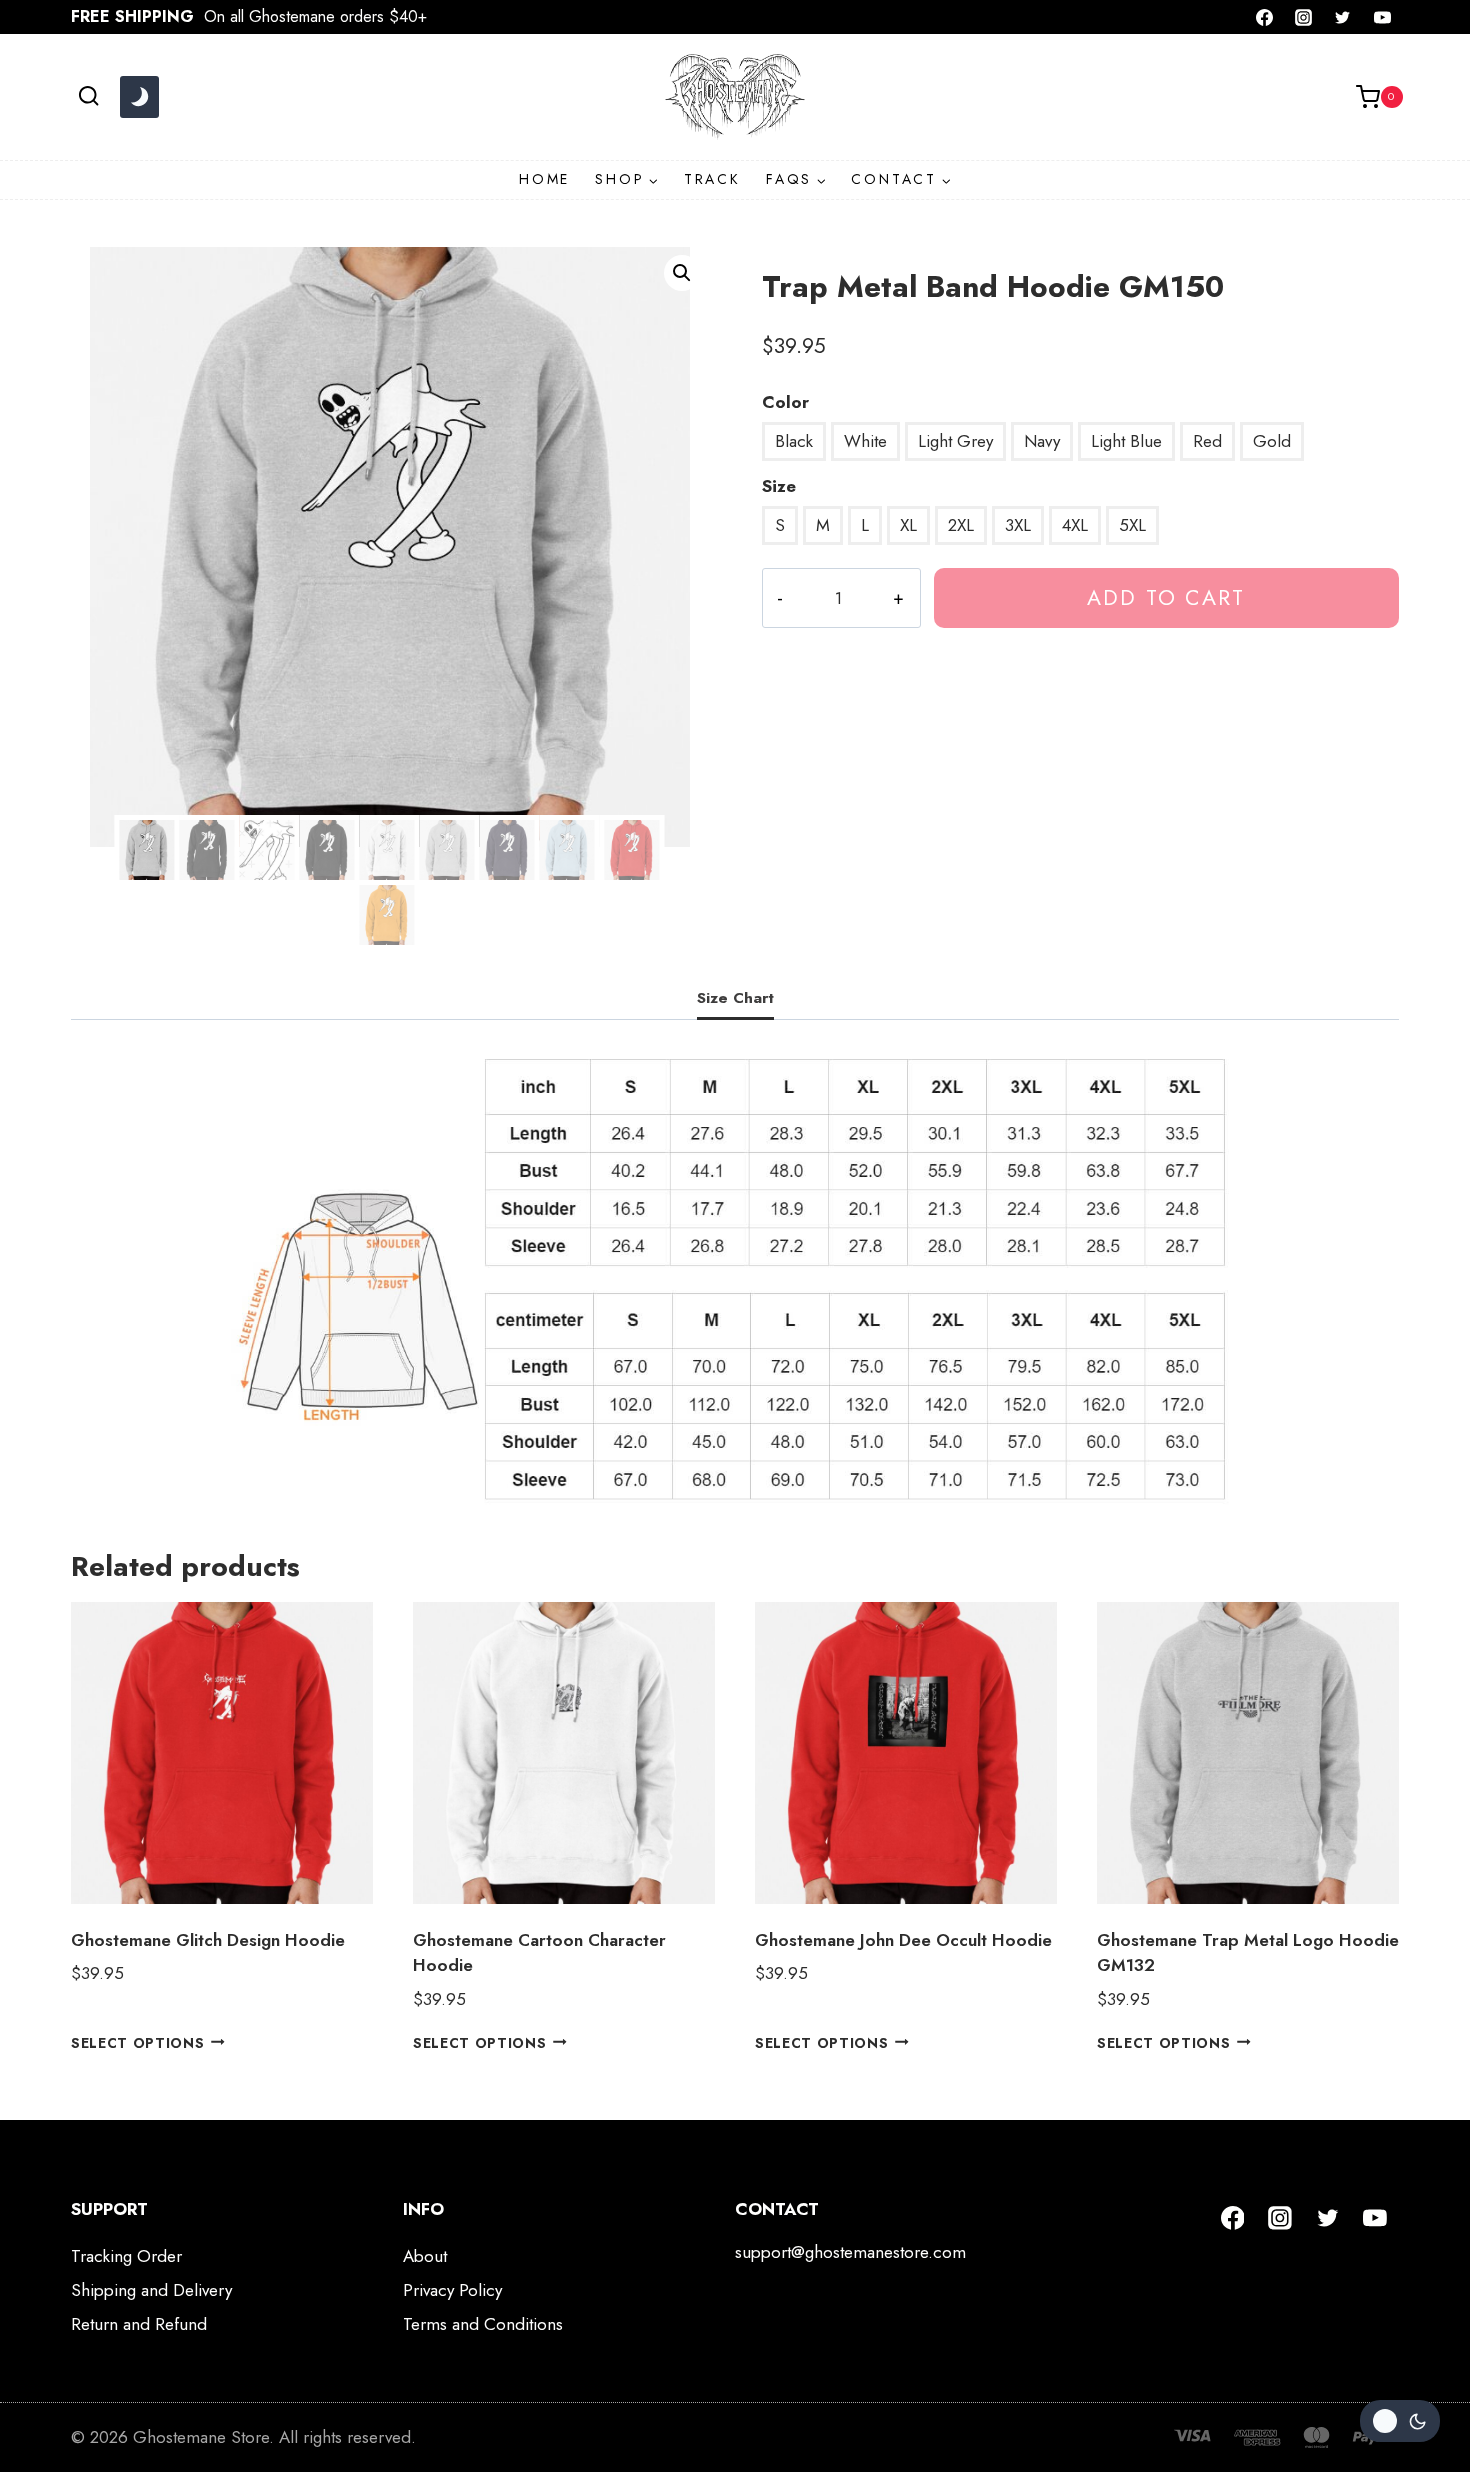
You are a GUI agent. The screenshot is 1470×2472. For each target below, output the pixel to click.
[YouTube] (1382, 17)
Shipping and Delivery (151, 2290)
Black (794, 441)
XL (908, 525)
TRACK (712, 179)
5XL (1132, 525)
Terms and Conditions (483, 2324)
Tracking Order (126, 2256)
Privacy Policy (452, 2290)
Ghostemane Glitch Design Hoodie (208, 1940)
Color (785, 402)
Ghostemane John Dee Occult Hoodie (903, 1940)
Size (779, 486)
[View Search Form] (88, 96)
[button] (682, 273)
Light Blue (1126, 441)
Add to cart (1166, 597)
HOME (544, 179)
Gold (1272, 441)
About (425, 2256)
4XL (1075, 525)
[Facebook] (1265, 17)
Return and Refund (139, 2324)
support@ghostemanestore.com (850, 2252)
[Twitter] (1343, 17)
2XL (961, 525)
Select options (138, 2042)
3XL (1018, 525)
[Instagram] (1304, 17)
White (865, 441)
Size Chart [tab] (735, 998)
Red (1207, 441)
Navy (1042, 441)
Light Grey (955, 441)
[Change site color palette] (139, 97)
